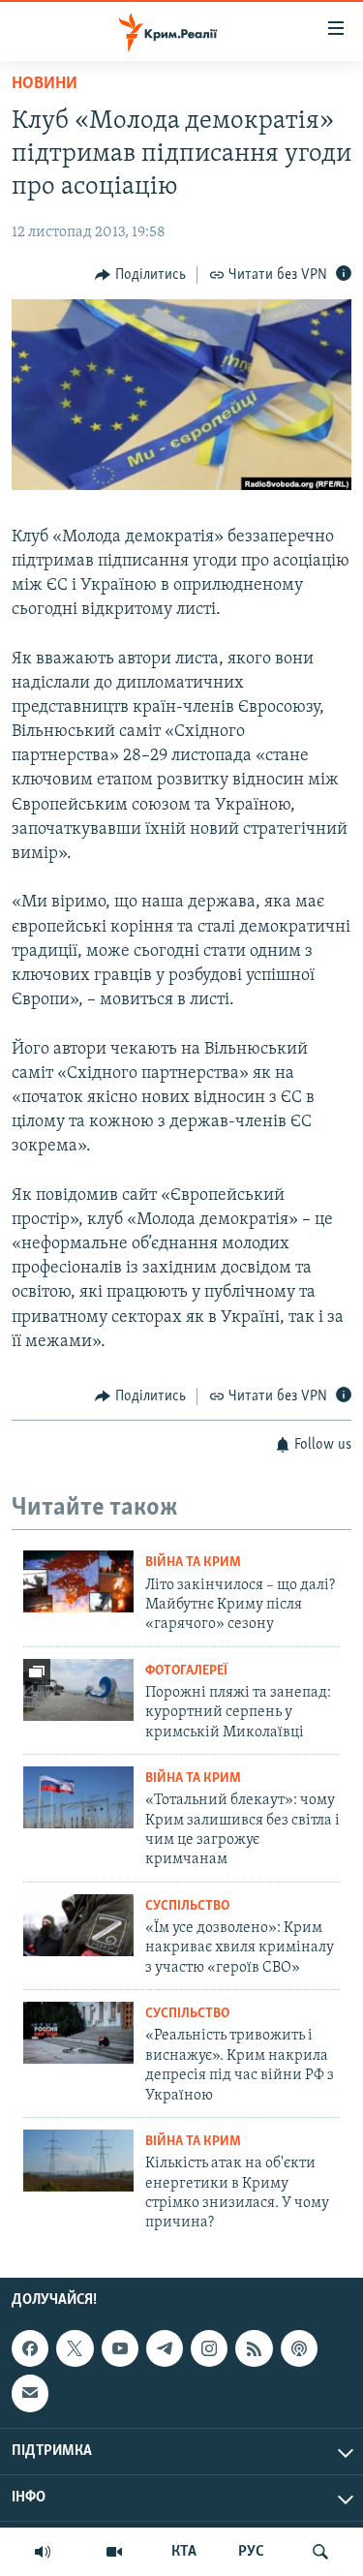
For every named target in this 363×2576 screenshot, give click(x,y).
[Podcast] (299, 2348)
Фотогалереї (186, 1671)
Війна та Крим (193, 1563)
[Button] (140, 275)
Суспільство (187, 1906)
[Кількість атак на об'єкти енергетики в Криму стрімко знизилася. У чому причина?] (78, 2161)
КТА (184, 2552)
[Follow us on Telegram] (165, 2348)
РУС (251, 2552)
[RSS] (254, 2348)
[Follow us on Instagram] (209, 2348)
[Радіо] (43, 2552)
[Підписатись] (30, 2393)
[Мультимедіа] (114, 2552)
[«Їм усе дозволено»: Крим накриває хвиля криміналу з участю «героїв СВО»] (78, 1925)
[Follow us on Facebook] (30, 2348)
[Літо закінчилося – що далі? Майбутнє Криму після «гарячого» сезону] (78, 1581)
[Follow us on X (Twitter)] (75, 2348)
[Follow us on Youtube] (120, 2348)
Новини (45, 84)
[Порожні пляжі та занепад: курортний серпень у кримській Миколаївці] (78, 1690)
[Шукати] (320, 2552)
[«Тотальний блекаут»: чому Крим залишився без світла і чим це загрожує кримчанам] (78, 1797)
